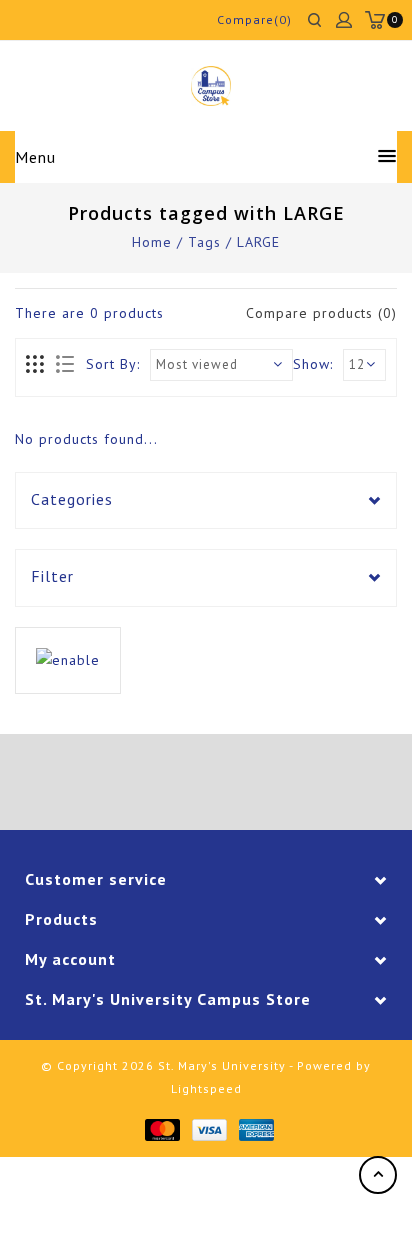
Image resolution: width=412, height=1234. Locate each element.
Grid (35, 365)
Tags (204, 242)
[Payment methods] (161, 1128)
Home (152, 242)
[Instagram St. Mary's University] (262, 785)
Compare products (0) (321, 313)
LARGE (258, 242)
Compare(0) (254, 19)
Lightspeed (206, 1088)
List (64, 365)
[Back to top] (378, 1175)
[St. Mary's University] (210, 86)
